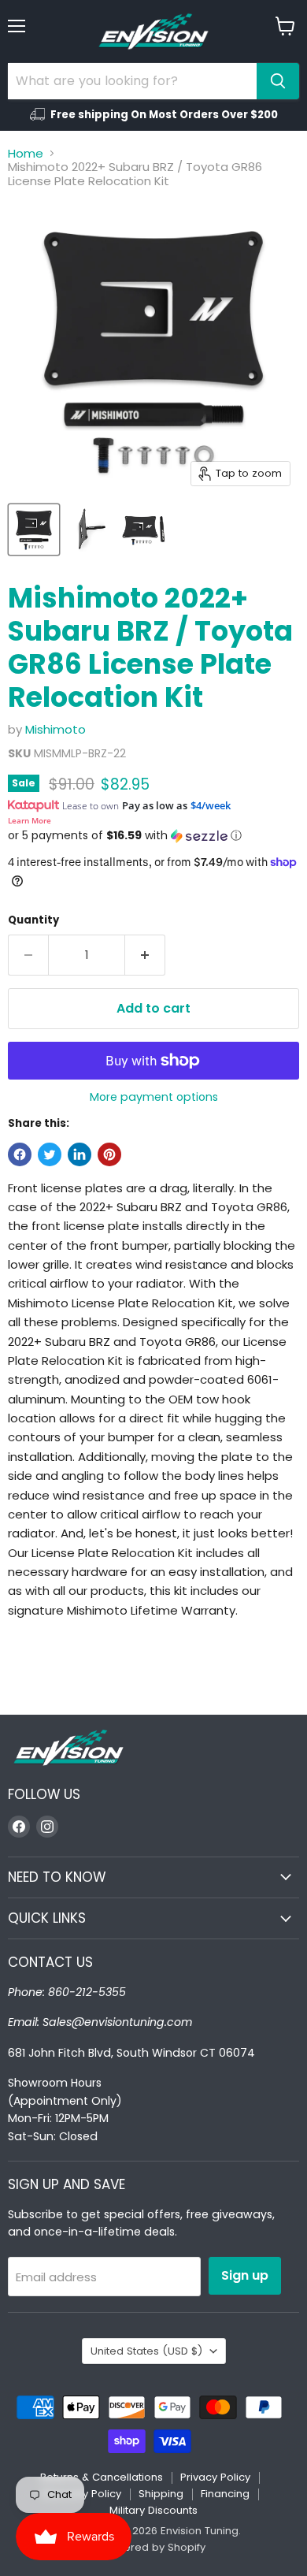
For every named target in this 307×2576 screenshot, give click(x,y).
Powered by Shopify (153, 2547)
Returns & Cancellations (102, 2477)
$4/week (211, 805)
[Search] (278, 81)
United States (146, 2351)
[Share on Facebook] (20, 1154)
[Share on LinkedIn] (80, 1154)
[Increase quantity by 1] (145, 955)
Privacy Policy (215, 2477)
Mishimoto (55, 729)
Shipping (161, 2494)
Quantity (33, 920)
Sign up (245, 2275)
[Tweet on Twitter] (50, 1154)
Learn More (30, 820)
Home (26, 153)
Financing (225, 2494)
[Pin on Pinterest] (109, 1154)
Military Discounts (153, 2510)
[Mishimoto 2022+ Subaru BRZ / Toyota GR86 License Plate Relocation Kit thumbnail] (34, 530)
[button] (153, 836)
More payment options (154, 1097)
